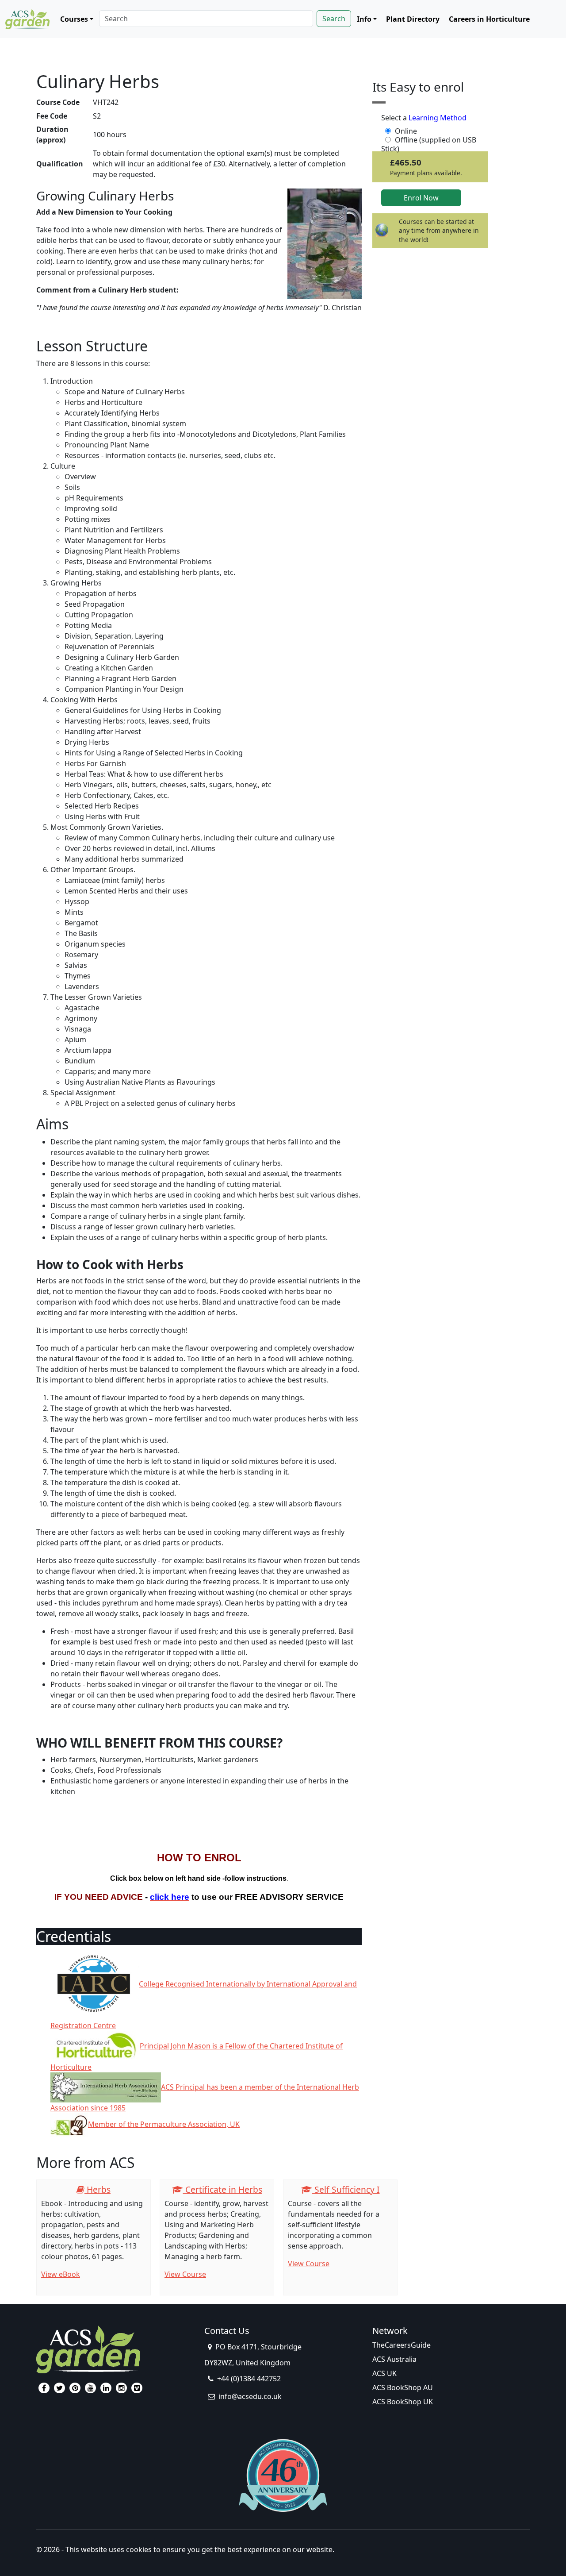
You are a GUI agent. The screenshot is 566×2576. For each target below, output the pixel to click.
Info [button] (364, 19)
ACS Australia (394, 2359)
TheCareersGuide (402, 2345)
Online (406, 131)
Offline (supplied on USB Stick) (429, 140)
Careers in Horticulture (489, 19)
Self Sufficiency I (346, 2189)
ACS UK (384, 2373)
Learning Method (438, 118)
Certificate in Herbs (223, 2189)
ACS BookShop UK (403, 2402)
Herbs (98, 2189)
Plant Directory (413, 19)
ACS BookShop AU (403, 2387)
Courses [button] (74, 19)
